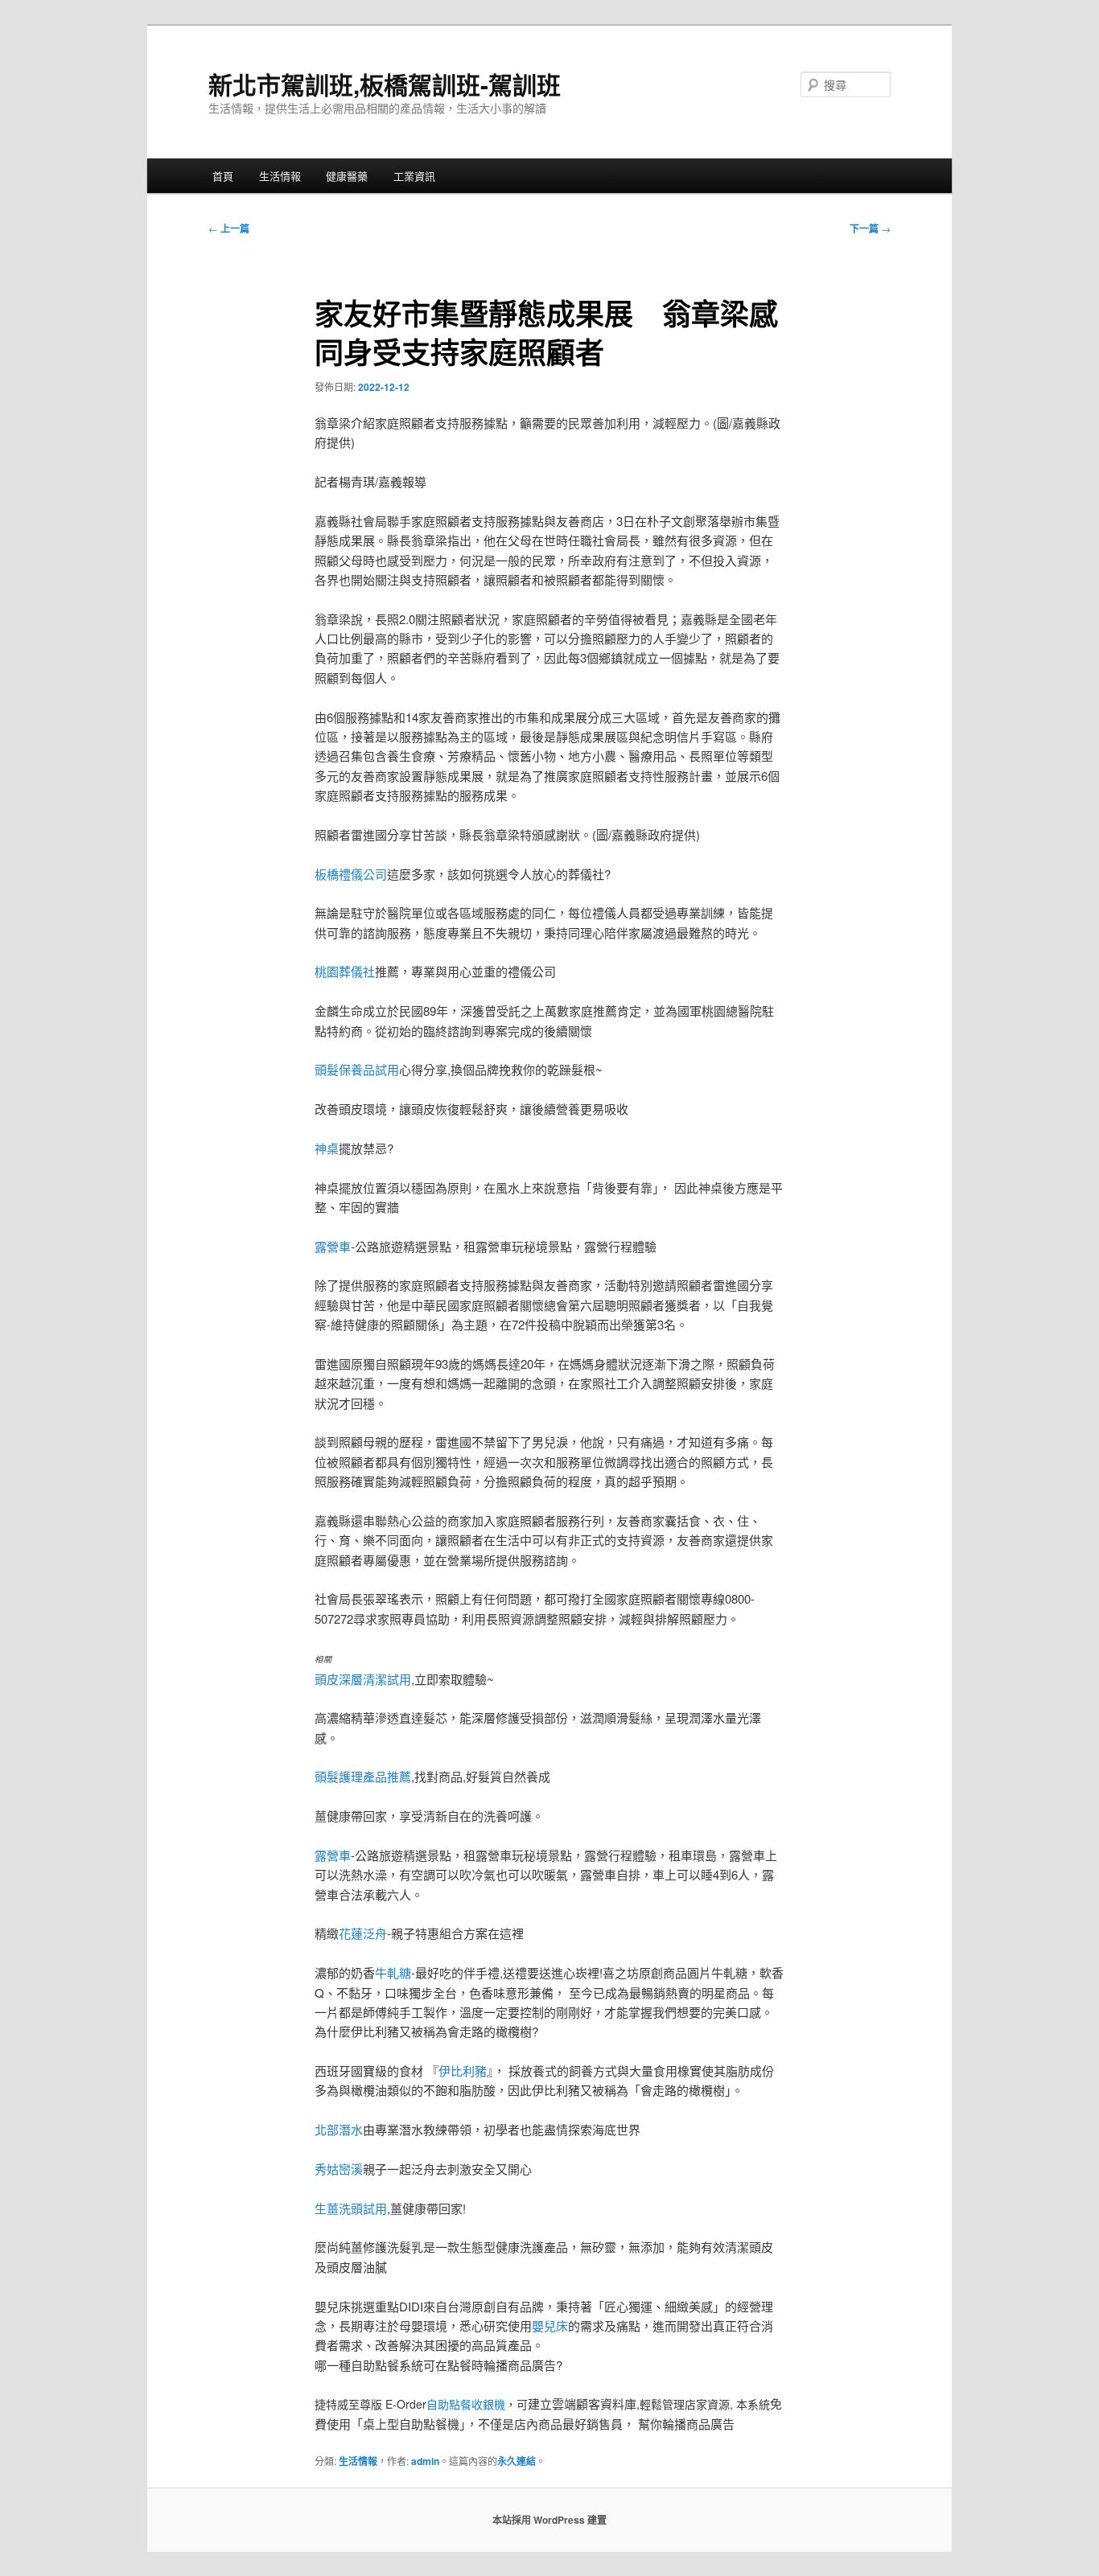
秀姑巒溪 (339, 2169)
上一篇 (229, 228)
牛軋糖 (393, 1972)
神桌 (327, 1148)
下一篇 (870, 228)
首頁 (223, 176)
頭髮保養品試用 (357, 1069)
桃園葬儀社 (345, 971)
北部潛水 (339, 2129)
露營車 (333, 1246)
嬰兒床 (550, 2325)
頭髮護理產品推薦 (363, 1776)
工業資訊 (414, 176)
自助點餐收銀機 (466, 2404)
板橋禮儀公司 (351, 874)
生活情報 (280, 176)
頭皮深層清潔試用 (363, 1679)
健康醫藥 (347, 176)
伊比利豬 (463, 2071)
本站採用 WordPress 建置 (549, 2520)
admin (425, 2461)
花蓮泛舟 (363, 1933)
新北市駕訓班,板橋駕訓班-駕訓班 (385, 84)
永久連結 (517, 2461)
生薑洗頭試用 (351, 2208)
